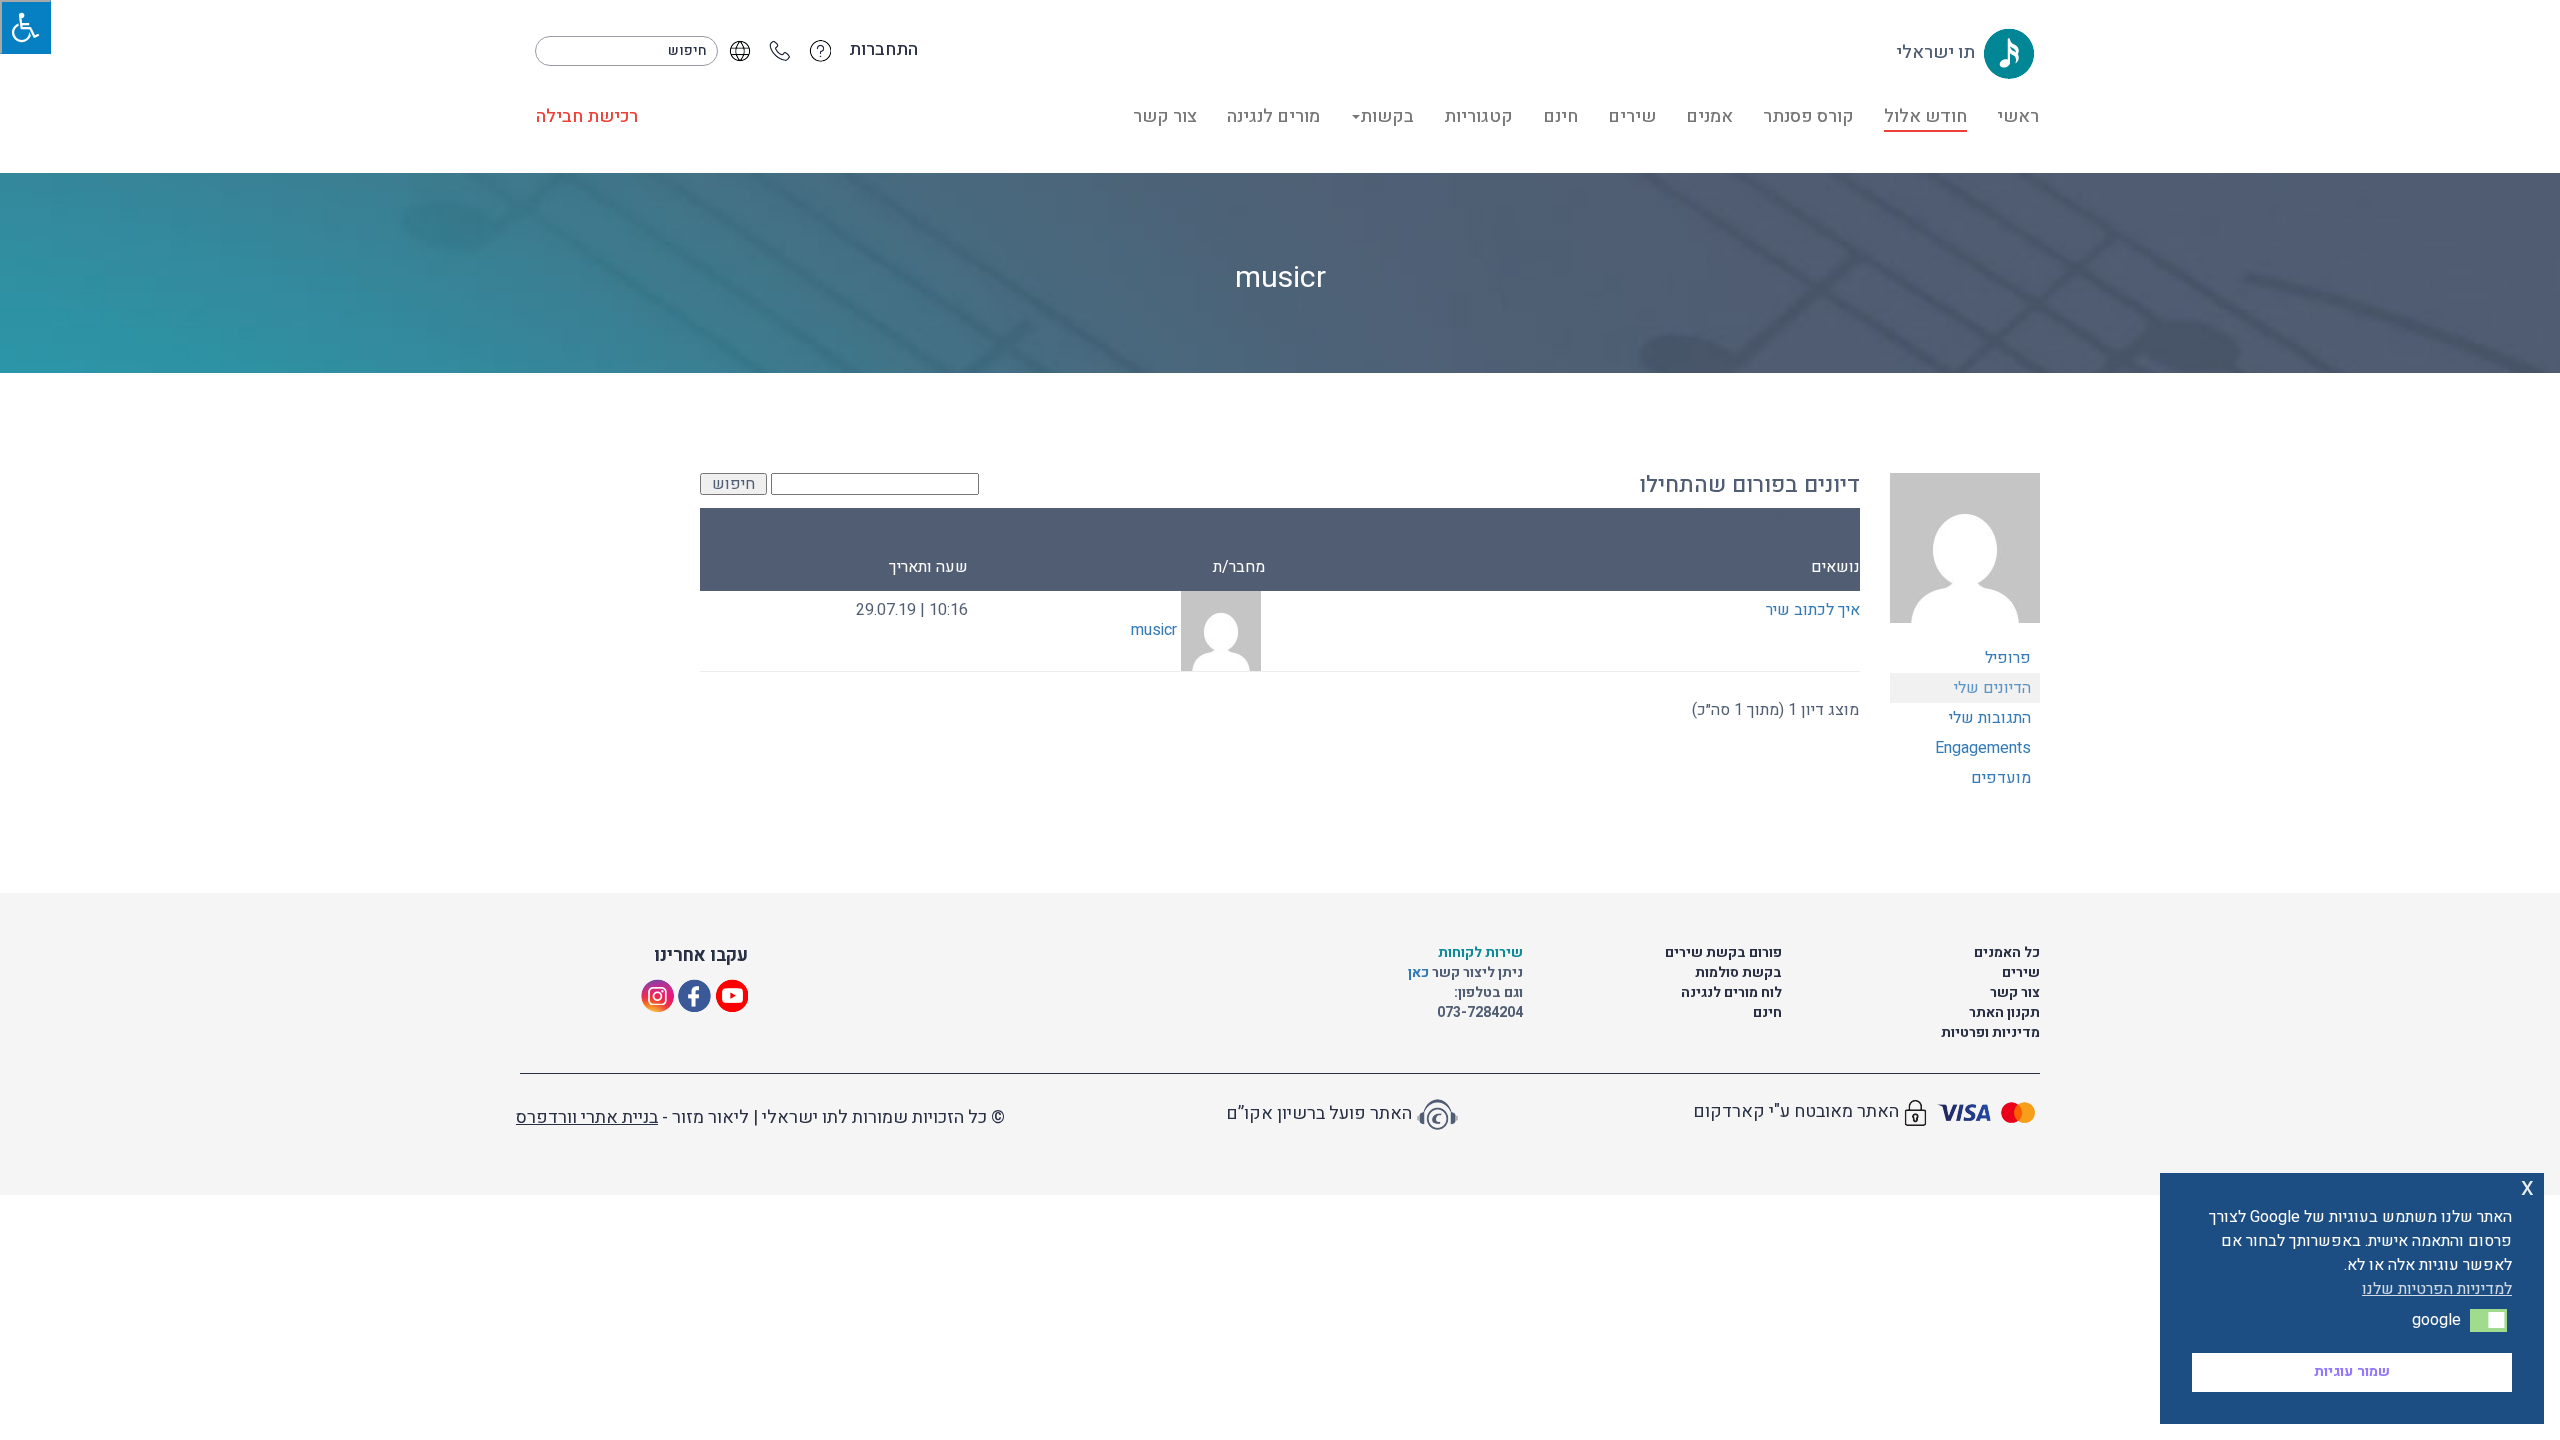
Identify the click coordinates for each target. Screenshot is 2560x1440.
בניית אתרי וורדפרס (587, 1117)
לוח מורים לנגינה (1731, 992)
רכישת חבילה (587, 116)
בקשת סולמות (1738, 972)
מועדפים (2001, 778)
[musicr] (1965, 557)
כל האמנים (2007, 952)
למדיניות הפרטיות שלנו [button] (2437, 1289)
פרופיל (2008, 658)
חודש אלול (1925, 116)
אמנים (1709, 116)
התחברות (883, 50)
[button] (2488, 1320)
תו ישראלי (1937, 52)
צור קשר (1165, 116)
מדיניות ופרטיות (1990, 1032)
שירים (1632, 116)
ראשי (2018, 116)
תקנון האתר (2004, 1012)
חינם (1560, 116)
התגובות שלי (1990, 718)
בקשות (1387, 116)
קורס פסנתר (1808, 116)
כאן (1420, 972)
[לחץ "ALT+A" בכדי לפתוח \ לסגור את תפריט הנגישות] (25, 27)
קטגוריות (1478, 116)
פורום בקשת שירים (1723, 952)
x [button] (2527, 1187)
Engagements (1983, 748)
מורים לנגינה (1273, 116)
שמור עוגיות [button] (2352, 1371)
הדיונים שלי (1992, 688)
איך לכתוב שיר (1813, 610)
